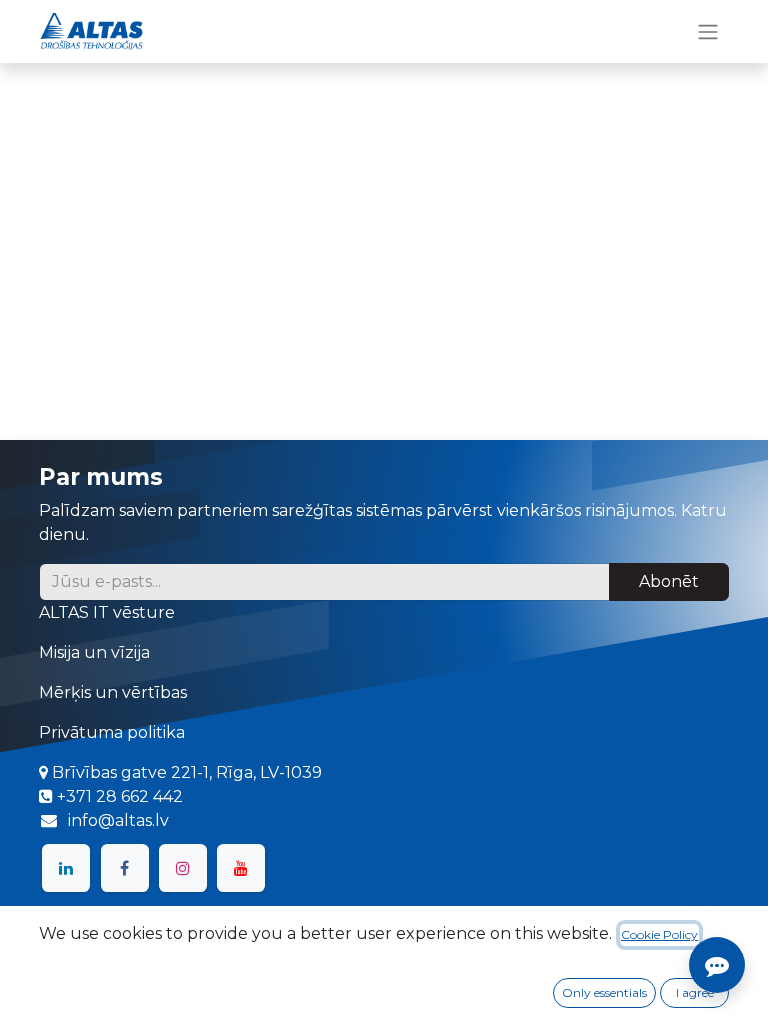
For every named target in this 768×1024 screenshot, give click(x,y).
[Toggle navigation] (708, 31)
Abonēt (669, 581)
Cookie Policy (659, 934)
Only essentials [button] (604, 992)
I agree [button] (695, 992)
